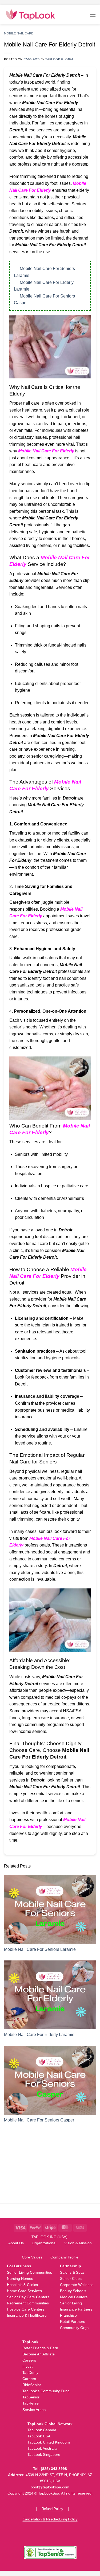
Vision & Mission (78, 2243)
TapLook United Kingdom (49, 2442)
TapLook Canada (42, 2430)
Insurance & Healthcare (27, 2315)
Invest (27, 2366)
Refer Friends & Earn (40, 2348)
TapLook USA (39, 2436)
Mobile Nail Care (19, 33)
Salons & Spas (72, 2272)
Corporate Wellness (77, 2285)
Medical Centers (74, 2297)
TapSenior (31, 2397)
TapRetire (31, 2403)
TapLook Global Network (50, 2424)
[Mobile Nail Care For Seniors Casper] (50, 2080)
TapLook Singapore (44, 2454)
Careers (29, 2360)
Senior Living (71, 2303)
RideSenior (32, 2385)
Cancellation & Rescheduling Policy (50, 2519)
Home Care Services (24, 2291)
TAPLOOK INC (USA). (50, 2237)
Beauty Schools (73, 2291)
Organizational (44, 2243)
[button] (93, 15)
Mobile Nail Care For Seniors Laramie (40, 1949)
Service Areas (34, 2410)
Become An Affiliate (39, 2354)
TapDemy (30, 2373)
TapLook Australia (42, 2448)
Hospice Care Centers (26, 2309)
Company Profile (64, 2257)
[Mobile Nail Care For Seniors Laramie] (50, 1910)
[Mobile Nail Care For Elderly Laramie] (50, 1995)
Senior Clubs (71, 2279)
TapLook (30, 2342)
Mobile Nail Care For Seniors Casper (39, 2120)
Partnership (71, 2266)
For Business (19, 2266)
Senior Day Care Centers (28, 2297)
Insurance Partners (76, 2309)
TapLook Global (59, 59)
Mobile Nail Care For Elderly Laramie (39, 2035)
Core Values (32, 2257)
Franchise (68, 2315)
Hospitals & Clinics (22, 2285)
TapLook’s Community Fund (46, 2391)
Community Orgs (74, 2328)
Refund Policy (52, 2509)
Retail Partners (73, 2321)
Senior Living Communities (29, 2272)
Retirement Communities (28, 2303)
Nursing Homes (20, 2279)
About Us (16, 2243)
